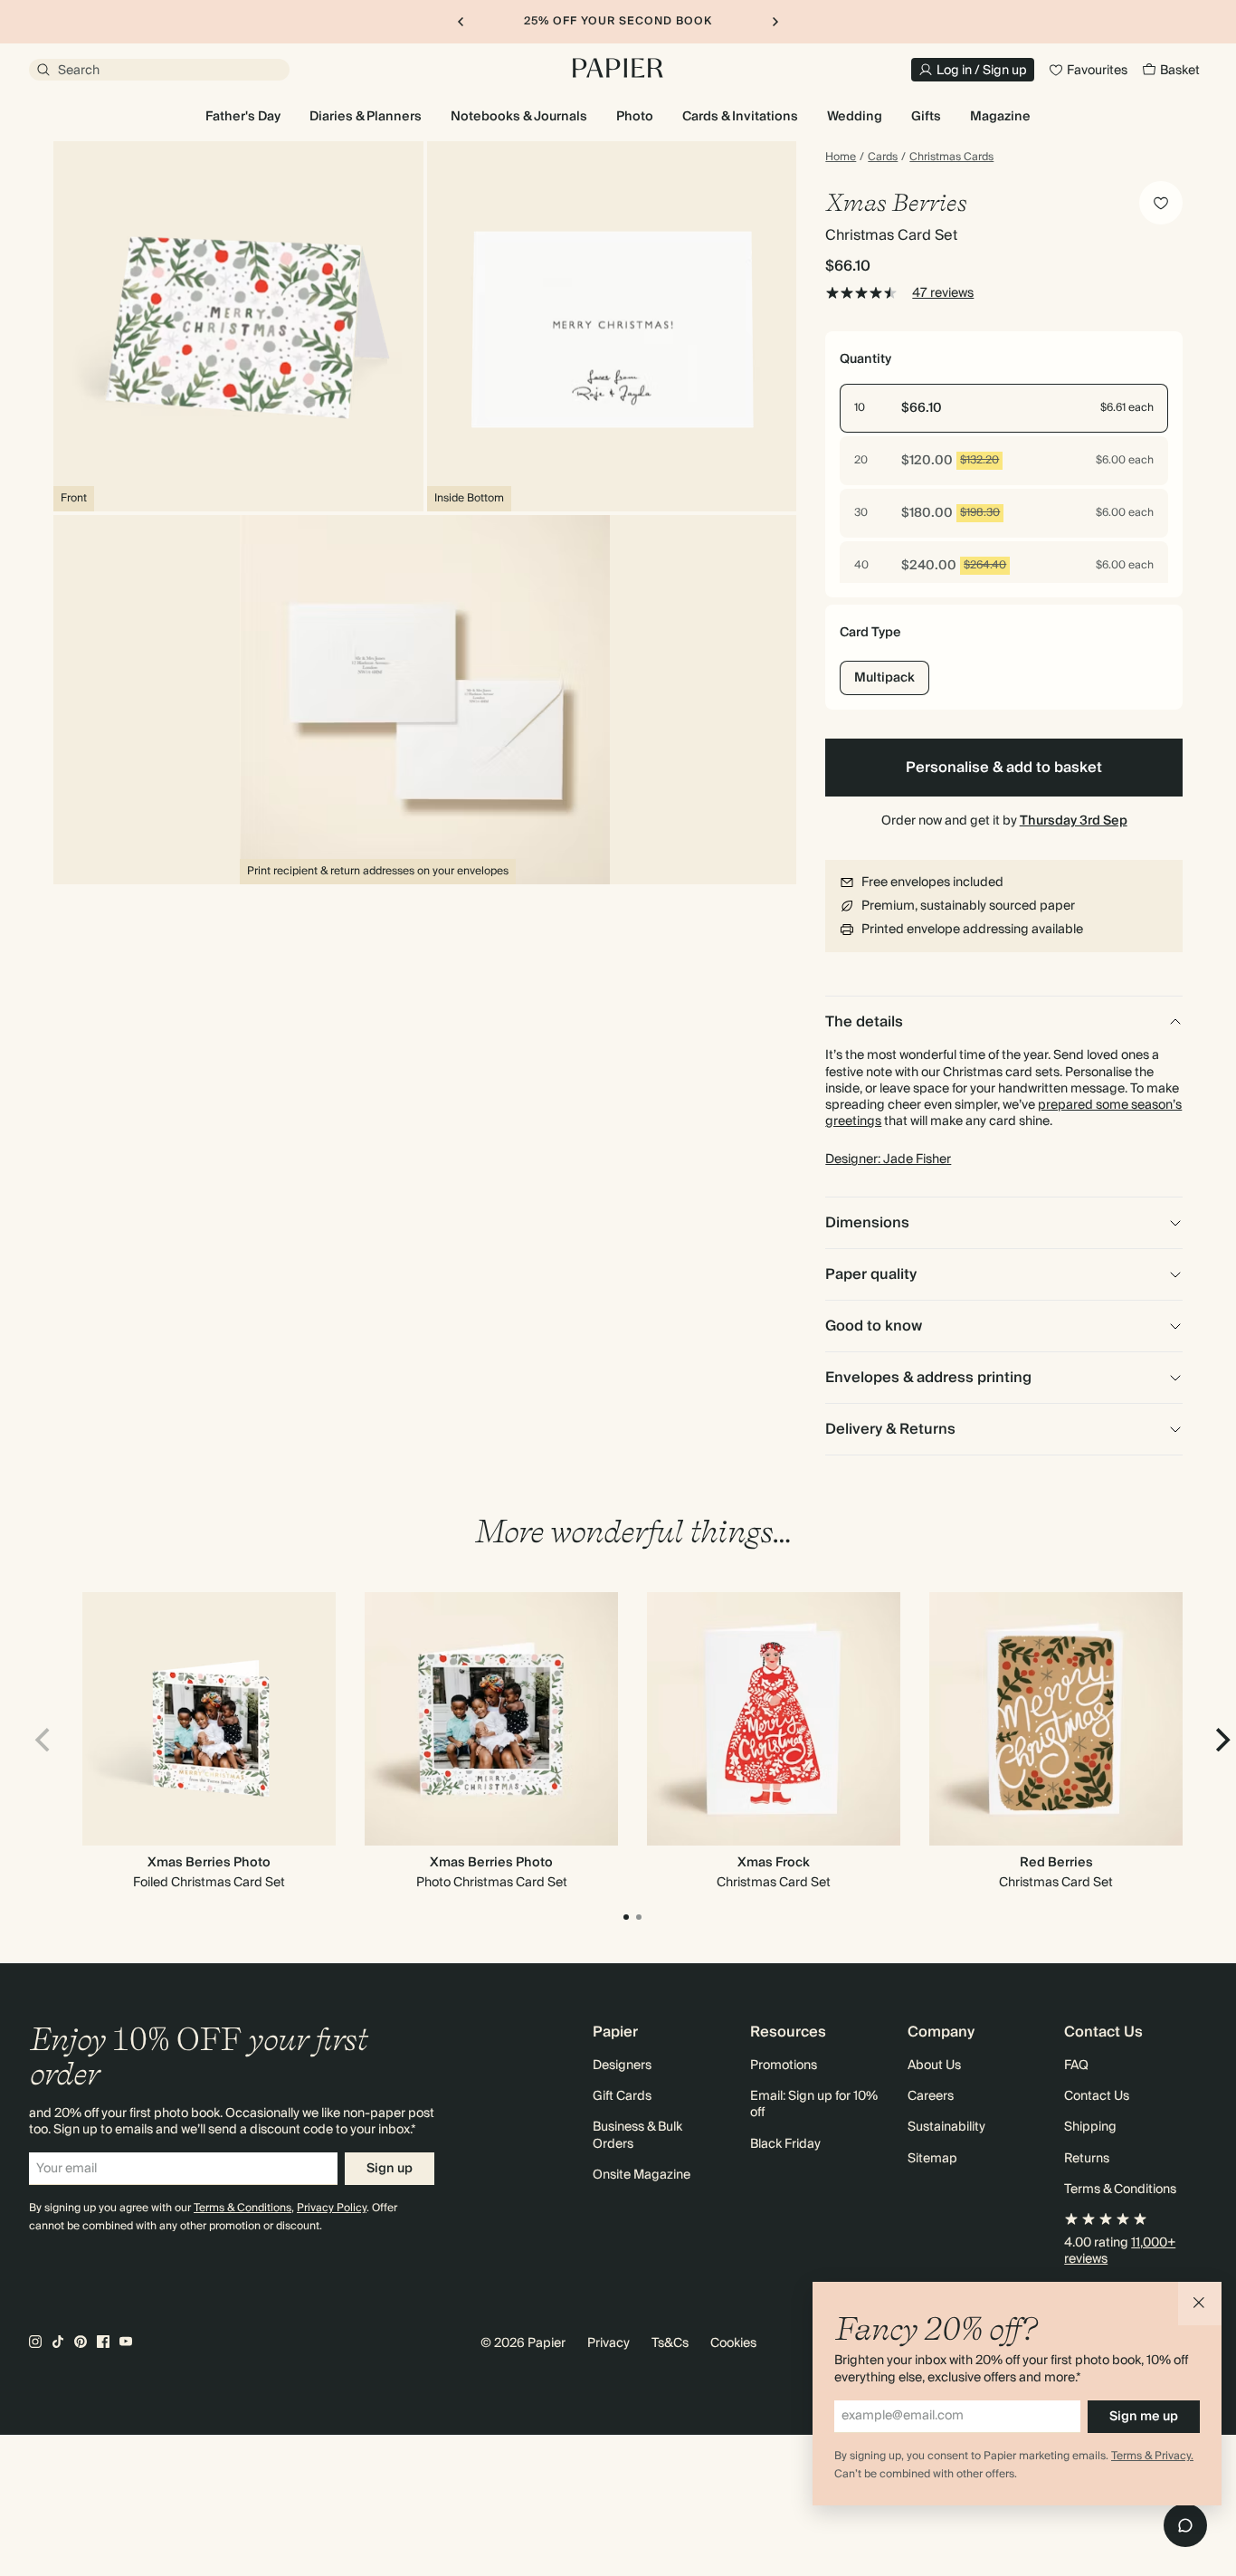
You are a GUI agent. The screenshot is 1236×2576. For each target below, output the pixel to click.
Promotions (784, 2066)
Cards (883, 157)
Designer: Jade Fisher (888, 1159)
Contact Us (1097, 2096)
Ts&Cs (670, 2343)
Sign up (390, 2169)
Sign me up (1144, 2417)
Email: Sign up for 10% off (814, 2104)
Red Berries (1056, 1863)
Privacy (608, 2343)
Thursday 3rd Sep (1074, 821)
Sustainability (946, 2127)
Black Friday (785, 2144)
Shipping (1090, 2127)
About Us (934, 2066)
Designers (622, 2066)
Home (841, 157)
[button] (1200, 2304)
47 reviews (943, 293)
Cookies (733, 2343)
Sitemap (932, 2159)
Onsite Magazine (642, 2175)
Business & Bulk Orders (637, 2135)
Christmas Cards (951, 157)
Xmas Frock (774, 1863)
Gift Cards (622, 2096)
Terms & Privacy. (1152, 2456)
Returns (1087, 2159)
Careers (931, 2096)
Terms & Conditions (242, 2208)
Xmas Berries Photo (209, 1863)
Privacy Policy (332, 2208)
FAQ (1076, 2066)
